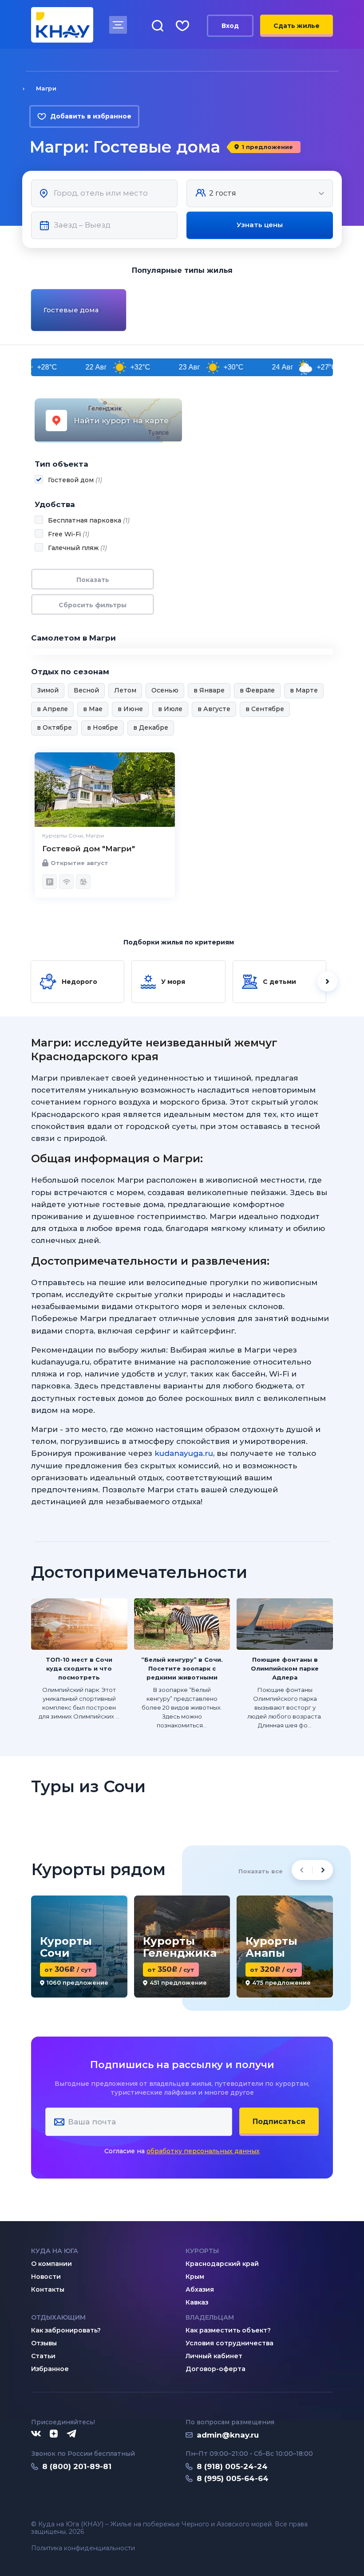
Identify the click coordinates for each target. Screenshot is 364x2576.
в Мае (93, 709)
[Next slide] (334, 310)
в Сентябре (265, 709)
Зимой (48, 690)
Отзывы (44, 2343)
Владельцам (210, 2317)
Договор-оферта (216, 2369)
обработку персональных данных (203, 2151)
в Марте (304, 690)
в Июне (130, 709)
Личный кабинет (214, 2356)
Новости (46, 2277)
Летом (125, 690)
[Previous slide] (30, 310)
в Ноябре (103, 728)
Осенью (165, 690)
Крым (195, 2277)
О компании (51, 2264)
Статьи (43, 2356)
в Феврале (257, 690)
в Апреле (52, 709)
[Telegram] (72, 2434)
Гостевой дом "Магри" (89, 849)
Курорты (202, 2251)
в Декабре (151, 728)
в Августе (214, 709)
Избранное (50, 2369)
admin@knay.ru (228, 2435)
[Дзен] (54, 2434)
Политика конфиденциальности (83, 2548)
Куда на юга (55, 2251)
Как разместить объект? (228, 2330)
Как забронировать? (66, 2330)
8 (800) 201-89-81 (77, 2466)
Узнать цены (260, 225)
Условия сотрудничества (229, 2343)
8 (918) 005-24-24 (232, 2466)
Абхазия (200, 2289)
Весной (86, 690)
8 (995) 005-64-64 (233, 2478)
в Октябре (54, 728)
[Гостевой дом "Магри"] (105, 790)
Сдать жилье (297, 26)
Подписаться (279, 2122)
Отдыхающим (58, 2317)
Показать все (261, 1871)
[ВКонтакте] (36, 2434)
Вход (230, 26)
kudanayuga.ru (184, 1453)
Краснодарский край (222, 2264)
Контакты (48, 2289)
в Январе (209, 690)
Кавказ (197, 2302)
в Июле (170, 709)
